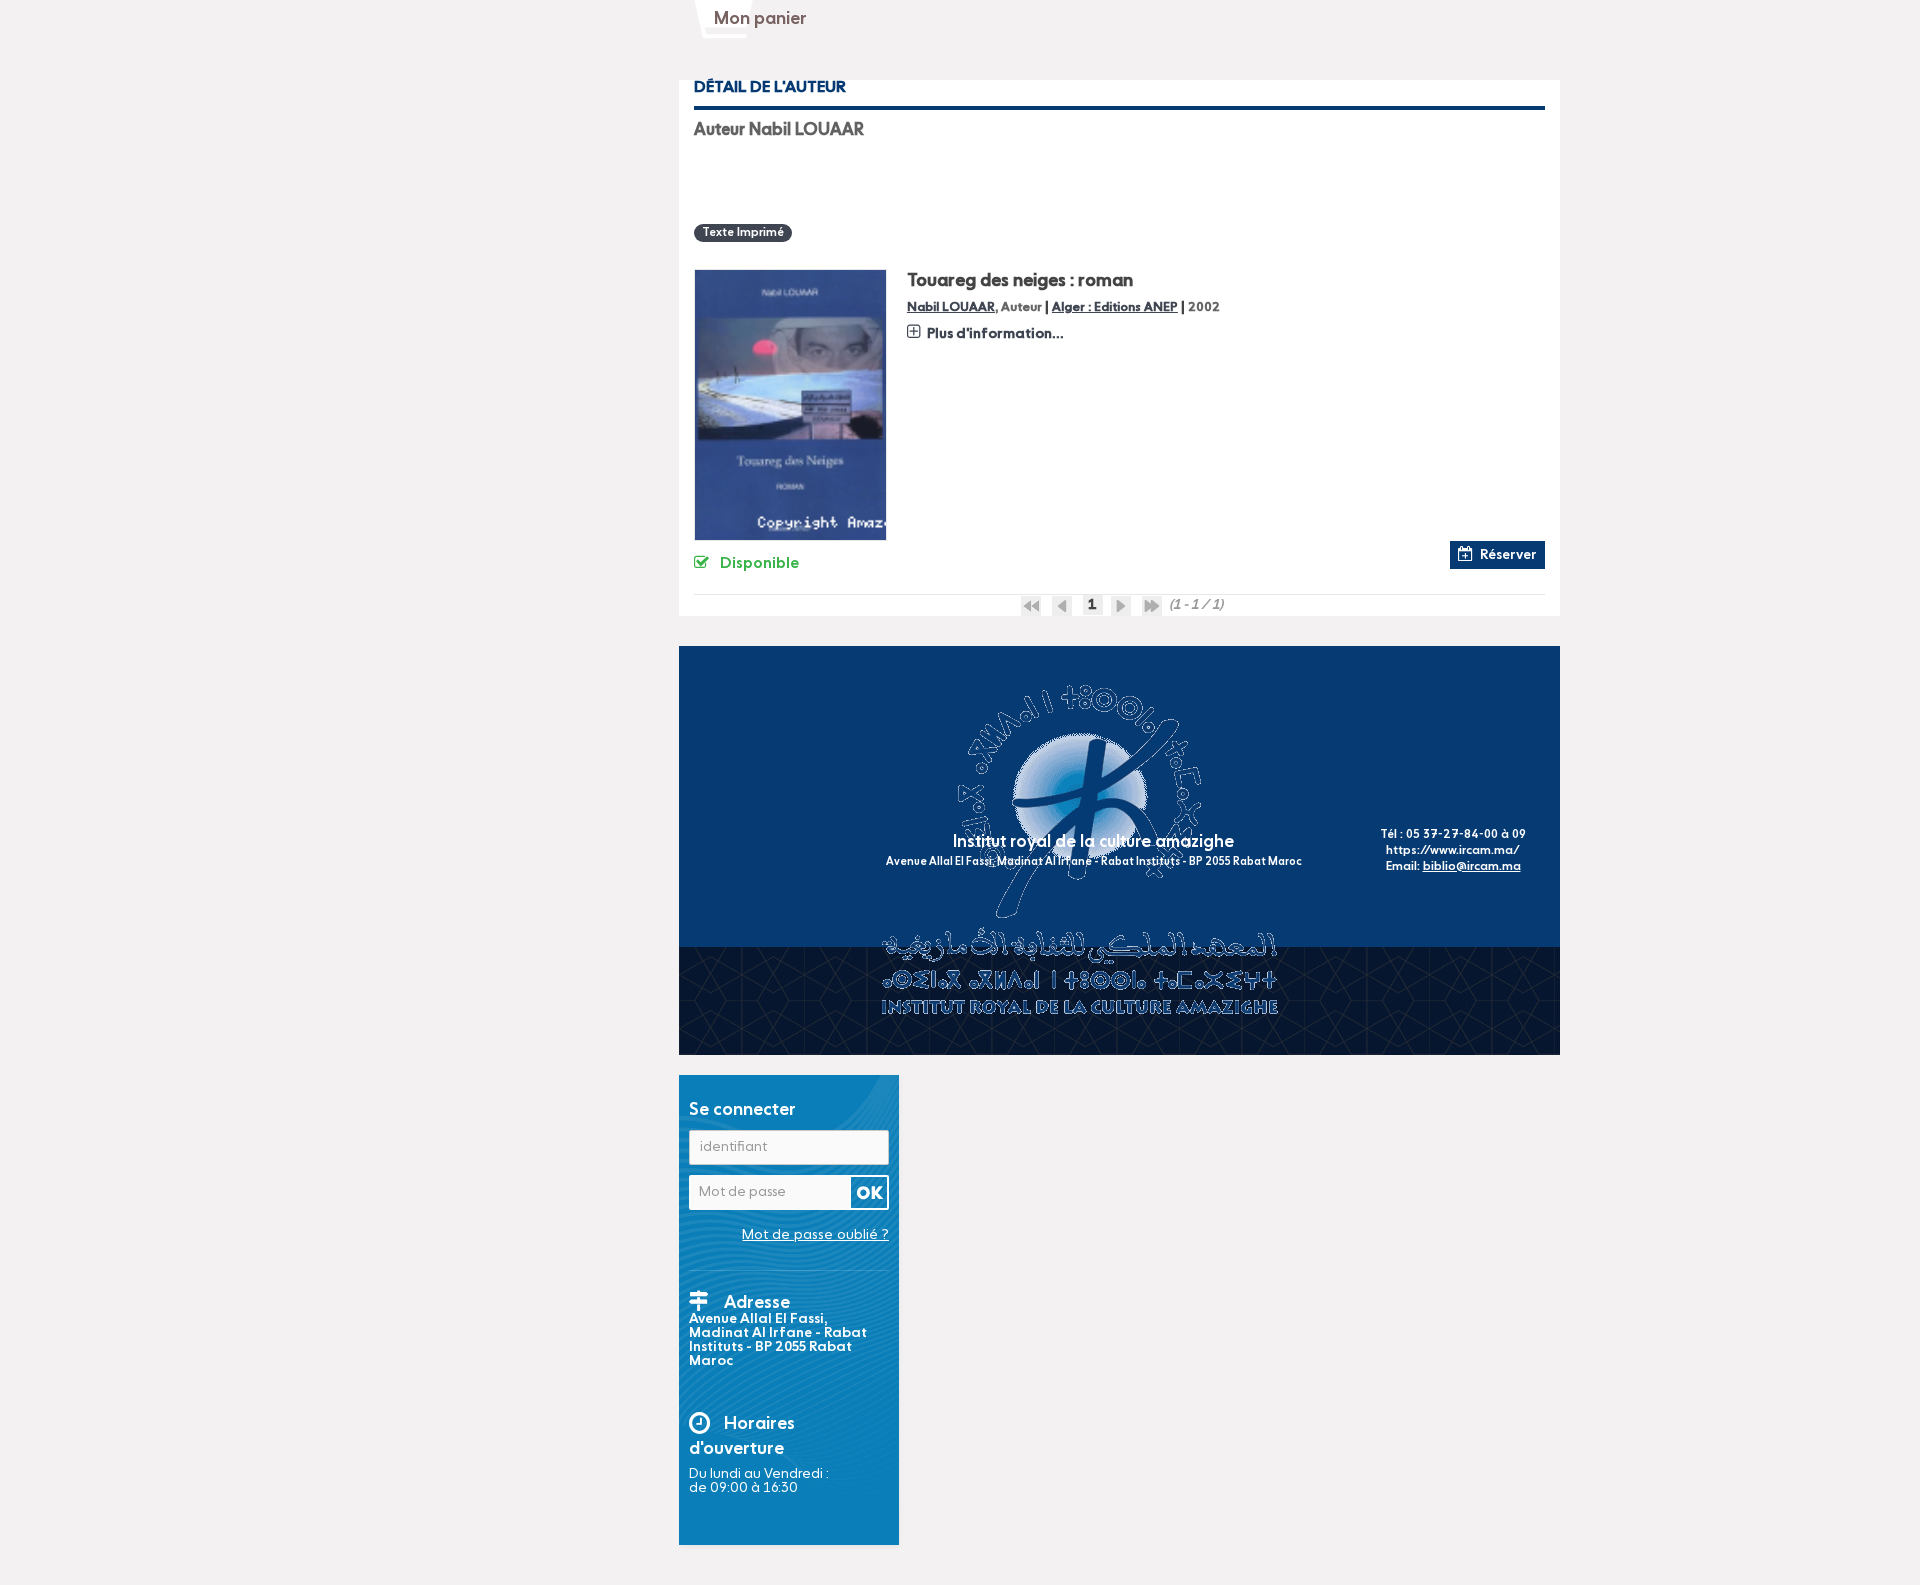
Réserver (1508, 555)
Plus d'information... (995, 334)
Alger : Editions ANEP (1115, 307)
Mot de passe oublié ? (815, 1235)
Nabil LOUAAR (951, 307)
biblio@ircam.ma (1472, 867)
